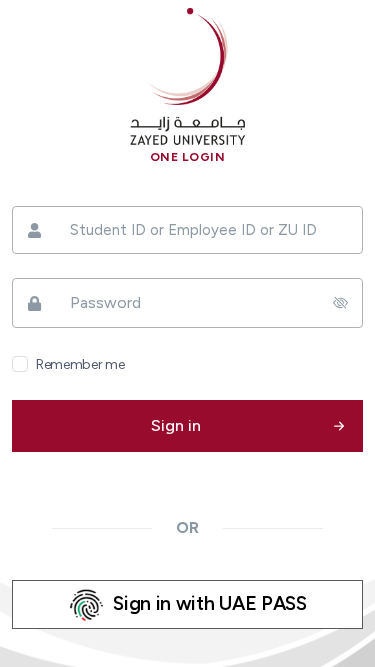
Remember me (80, 364)
